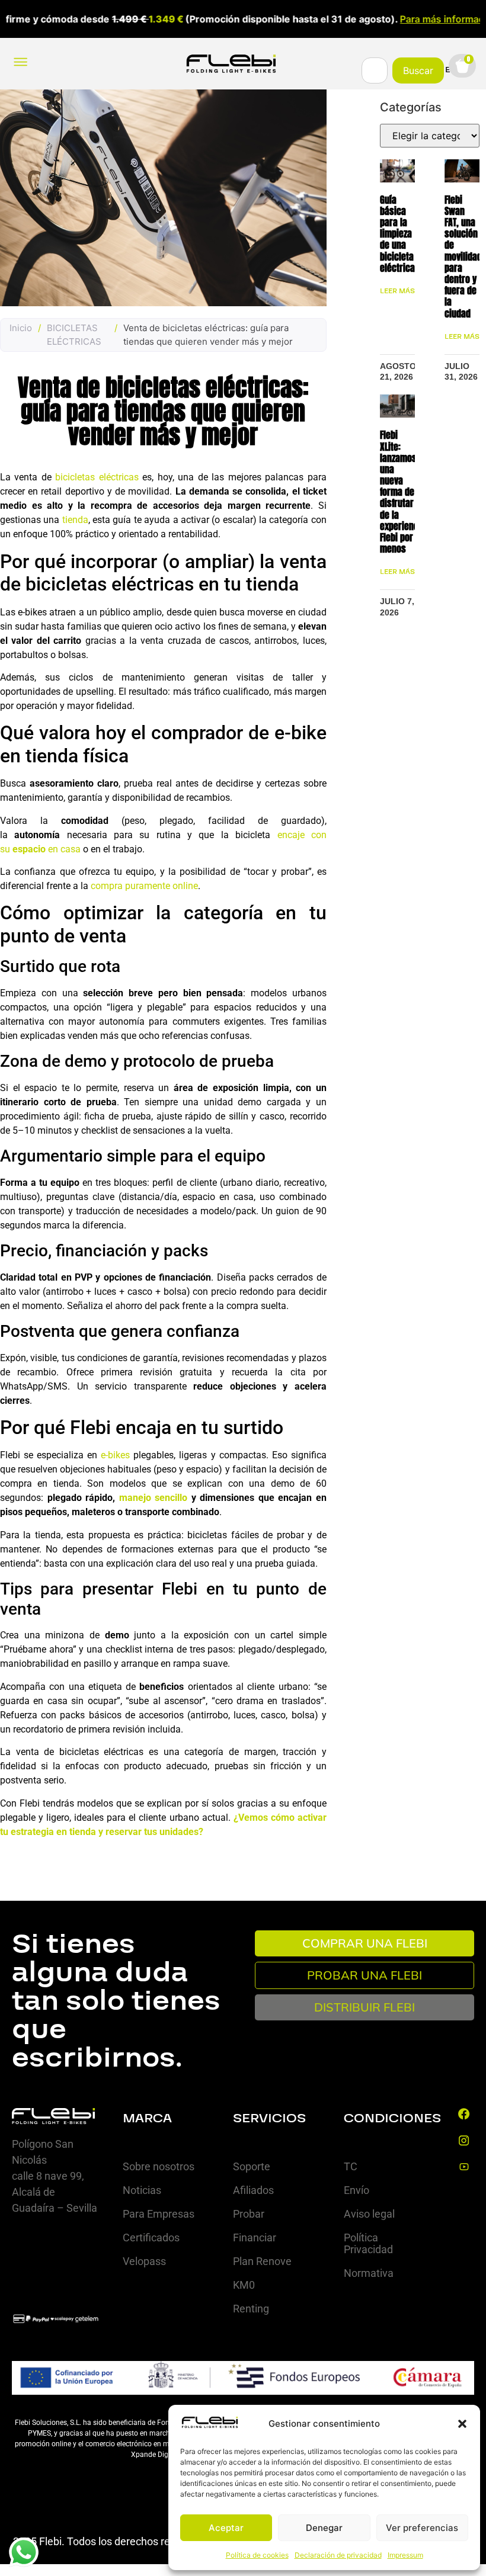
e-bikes (115, 1455)
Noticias (142, 2190)
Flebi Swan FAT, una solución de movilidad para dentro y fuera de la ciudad (463, 256)
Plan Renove (262, 2261)
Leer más (397, 291)
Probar (249, 2214)
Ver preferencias (422, 2528)
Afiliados (253, 2190)
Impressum (405, 2555)
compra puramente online (144, 886)
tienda (75, 520)
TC (351, 2166)
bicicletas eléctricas (97, 477)
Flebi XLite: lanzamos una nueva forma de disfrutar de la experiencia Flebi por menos (403, 492)
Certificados (151, 2237)
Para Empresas (159, 2214)
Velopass (144, 2261)
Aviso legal (369, 2214)
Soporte (252, 2166)
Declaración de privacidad (338, 2555)
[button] (462, 2424)
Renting (251, 2309)
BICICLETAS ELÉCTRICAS (74, 335)
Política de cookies (257, 2555)
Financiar (255, 2237)
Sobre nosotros (159, 2166)
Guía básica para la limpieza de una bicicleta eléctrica (397, 234)
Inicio (21, 328)
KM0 (244, 2285)
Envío (356, 2190)
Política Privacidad (368, 2243)
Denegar (324, 2528)
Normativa (369, 2273)
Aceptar (226, 2528)
